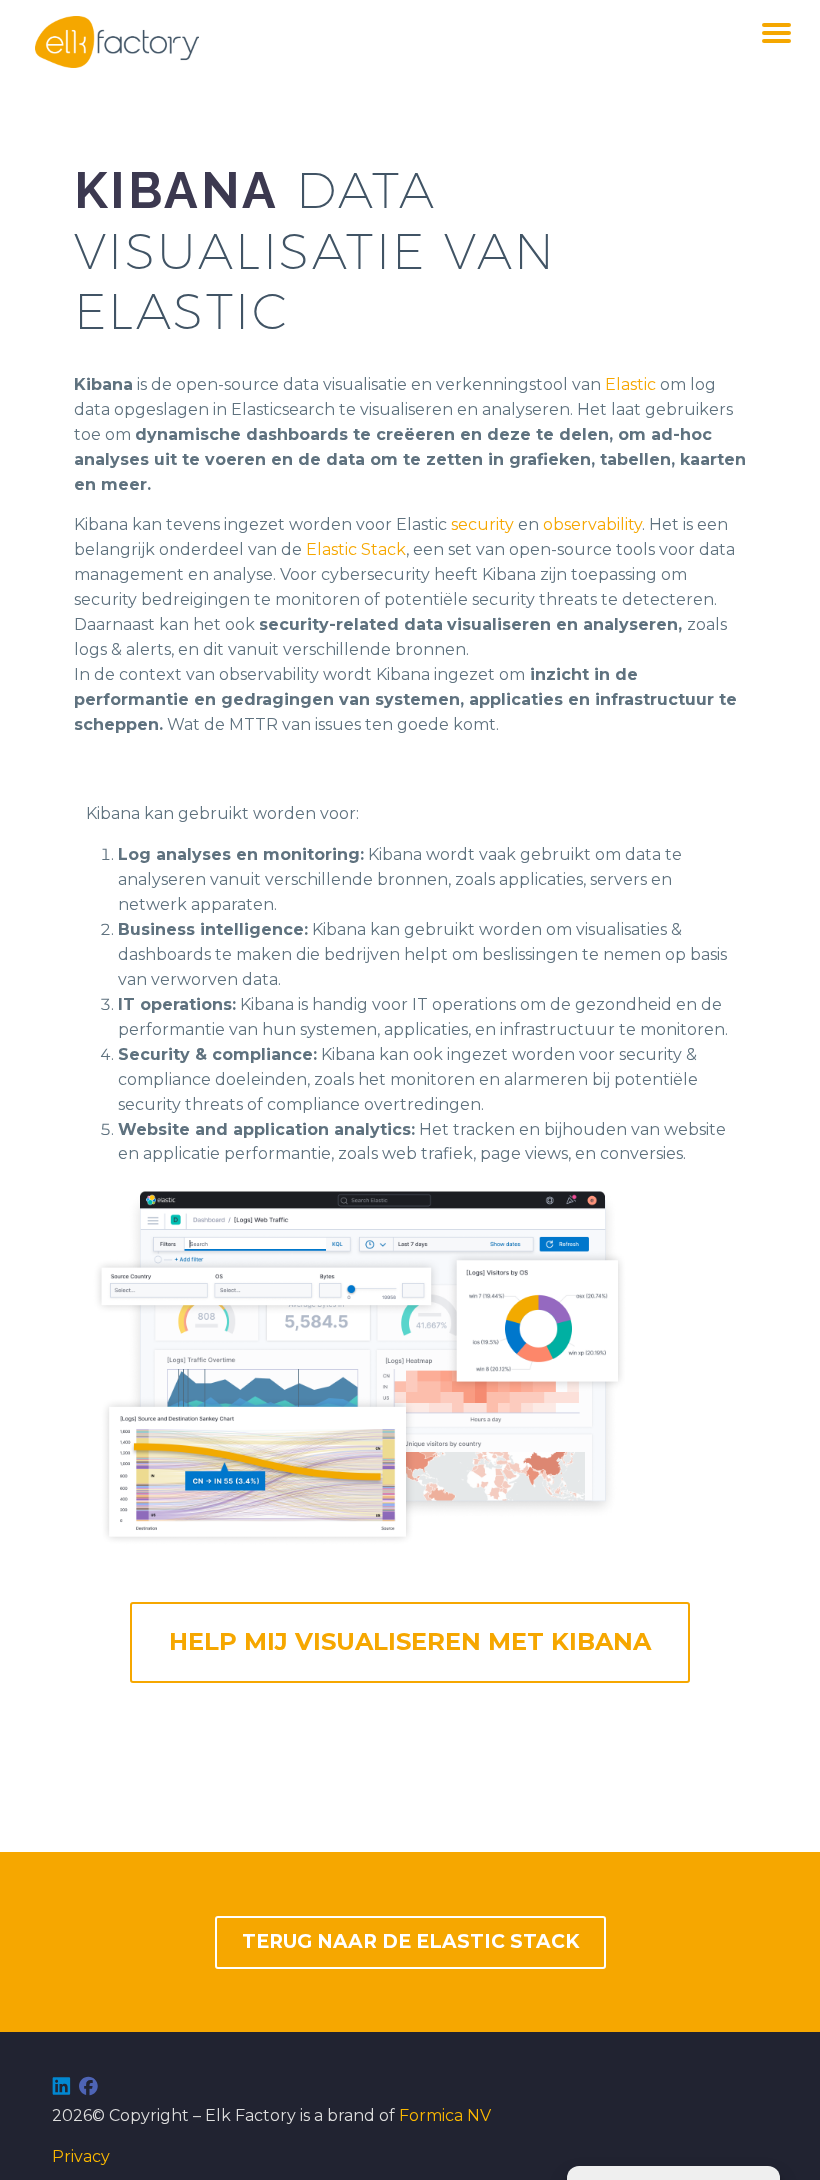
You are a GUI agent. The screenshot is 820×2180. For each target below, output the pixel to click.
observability (592, 524)
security (482, 524)
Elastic (630, 384)
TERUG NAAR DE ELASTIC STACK (410, 1941)
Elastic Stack (356, 549)
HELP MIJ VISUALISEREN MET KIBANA (410, 1641)
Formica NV (445, 2115)
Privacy (81, 2156)
